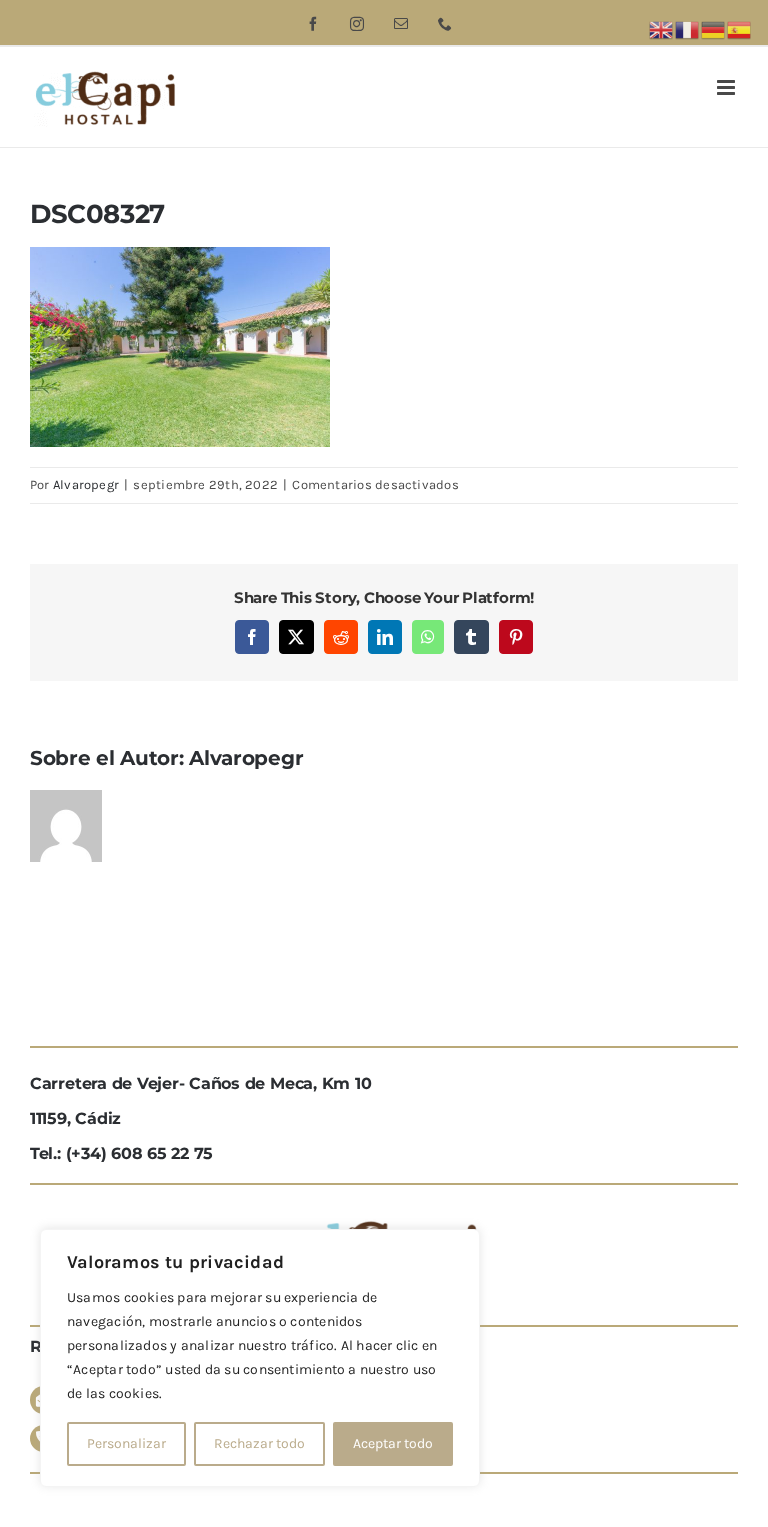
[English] (662, 29)
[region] (260, 1358)
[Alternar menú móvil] (727, 87)
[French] (688, 29)
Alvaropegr (86, 484)
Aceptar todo (393, 1443)
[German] (714, 29)
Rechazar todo (259, 1443)
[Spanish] (740, 29)
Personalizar (126, 1443)
